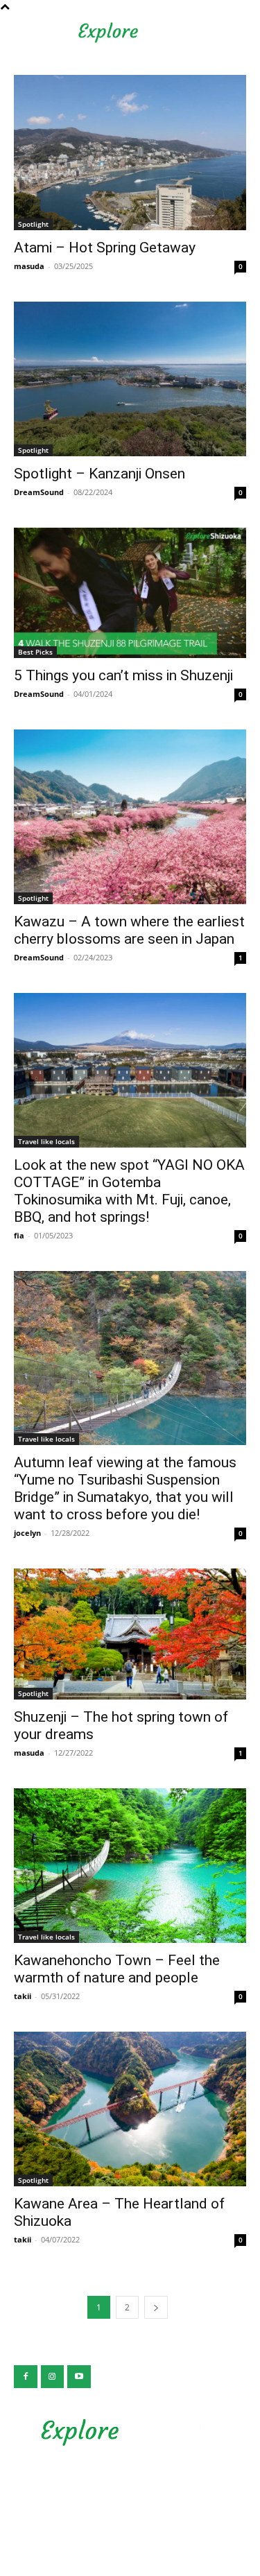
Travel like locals (46, 1141)
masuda (29, 266)
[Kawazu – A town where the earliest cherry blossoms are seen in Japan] (130, 816)
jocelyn (27, 1533)
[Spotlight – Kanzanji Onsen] (130, 379)
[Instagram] (53, 2377)
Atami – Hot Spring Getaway (105, 248)
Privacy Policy (130, 2485)
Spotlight (33, 224)
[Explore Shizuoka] (130, 2432)
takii (23, 1996)
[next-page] (156, 2307)
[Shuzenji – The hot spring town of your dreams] (130, 1634)
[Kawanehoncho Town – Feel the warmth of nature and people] (130, 1866)
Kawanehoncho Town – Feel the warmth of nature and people (117, 1969)
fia (19, 1235)
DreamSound (39, 492)
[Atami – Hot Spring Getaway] (130, 152)
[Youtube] (79, 2377)
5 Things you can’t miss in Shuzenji (123, 675)
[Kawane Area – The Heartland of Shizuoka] (130, 2109)
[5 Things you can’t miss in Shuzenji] (130, 593)
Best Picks (35, 652)
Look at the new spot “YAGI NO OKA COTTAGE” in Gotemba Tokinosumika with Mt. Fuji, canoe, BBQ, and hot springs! (129, 1191)
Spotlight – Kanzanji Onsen (99, 474)
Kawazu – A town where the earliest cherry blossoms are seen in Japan (129, 930)
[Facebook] (26, 2377)
